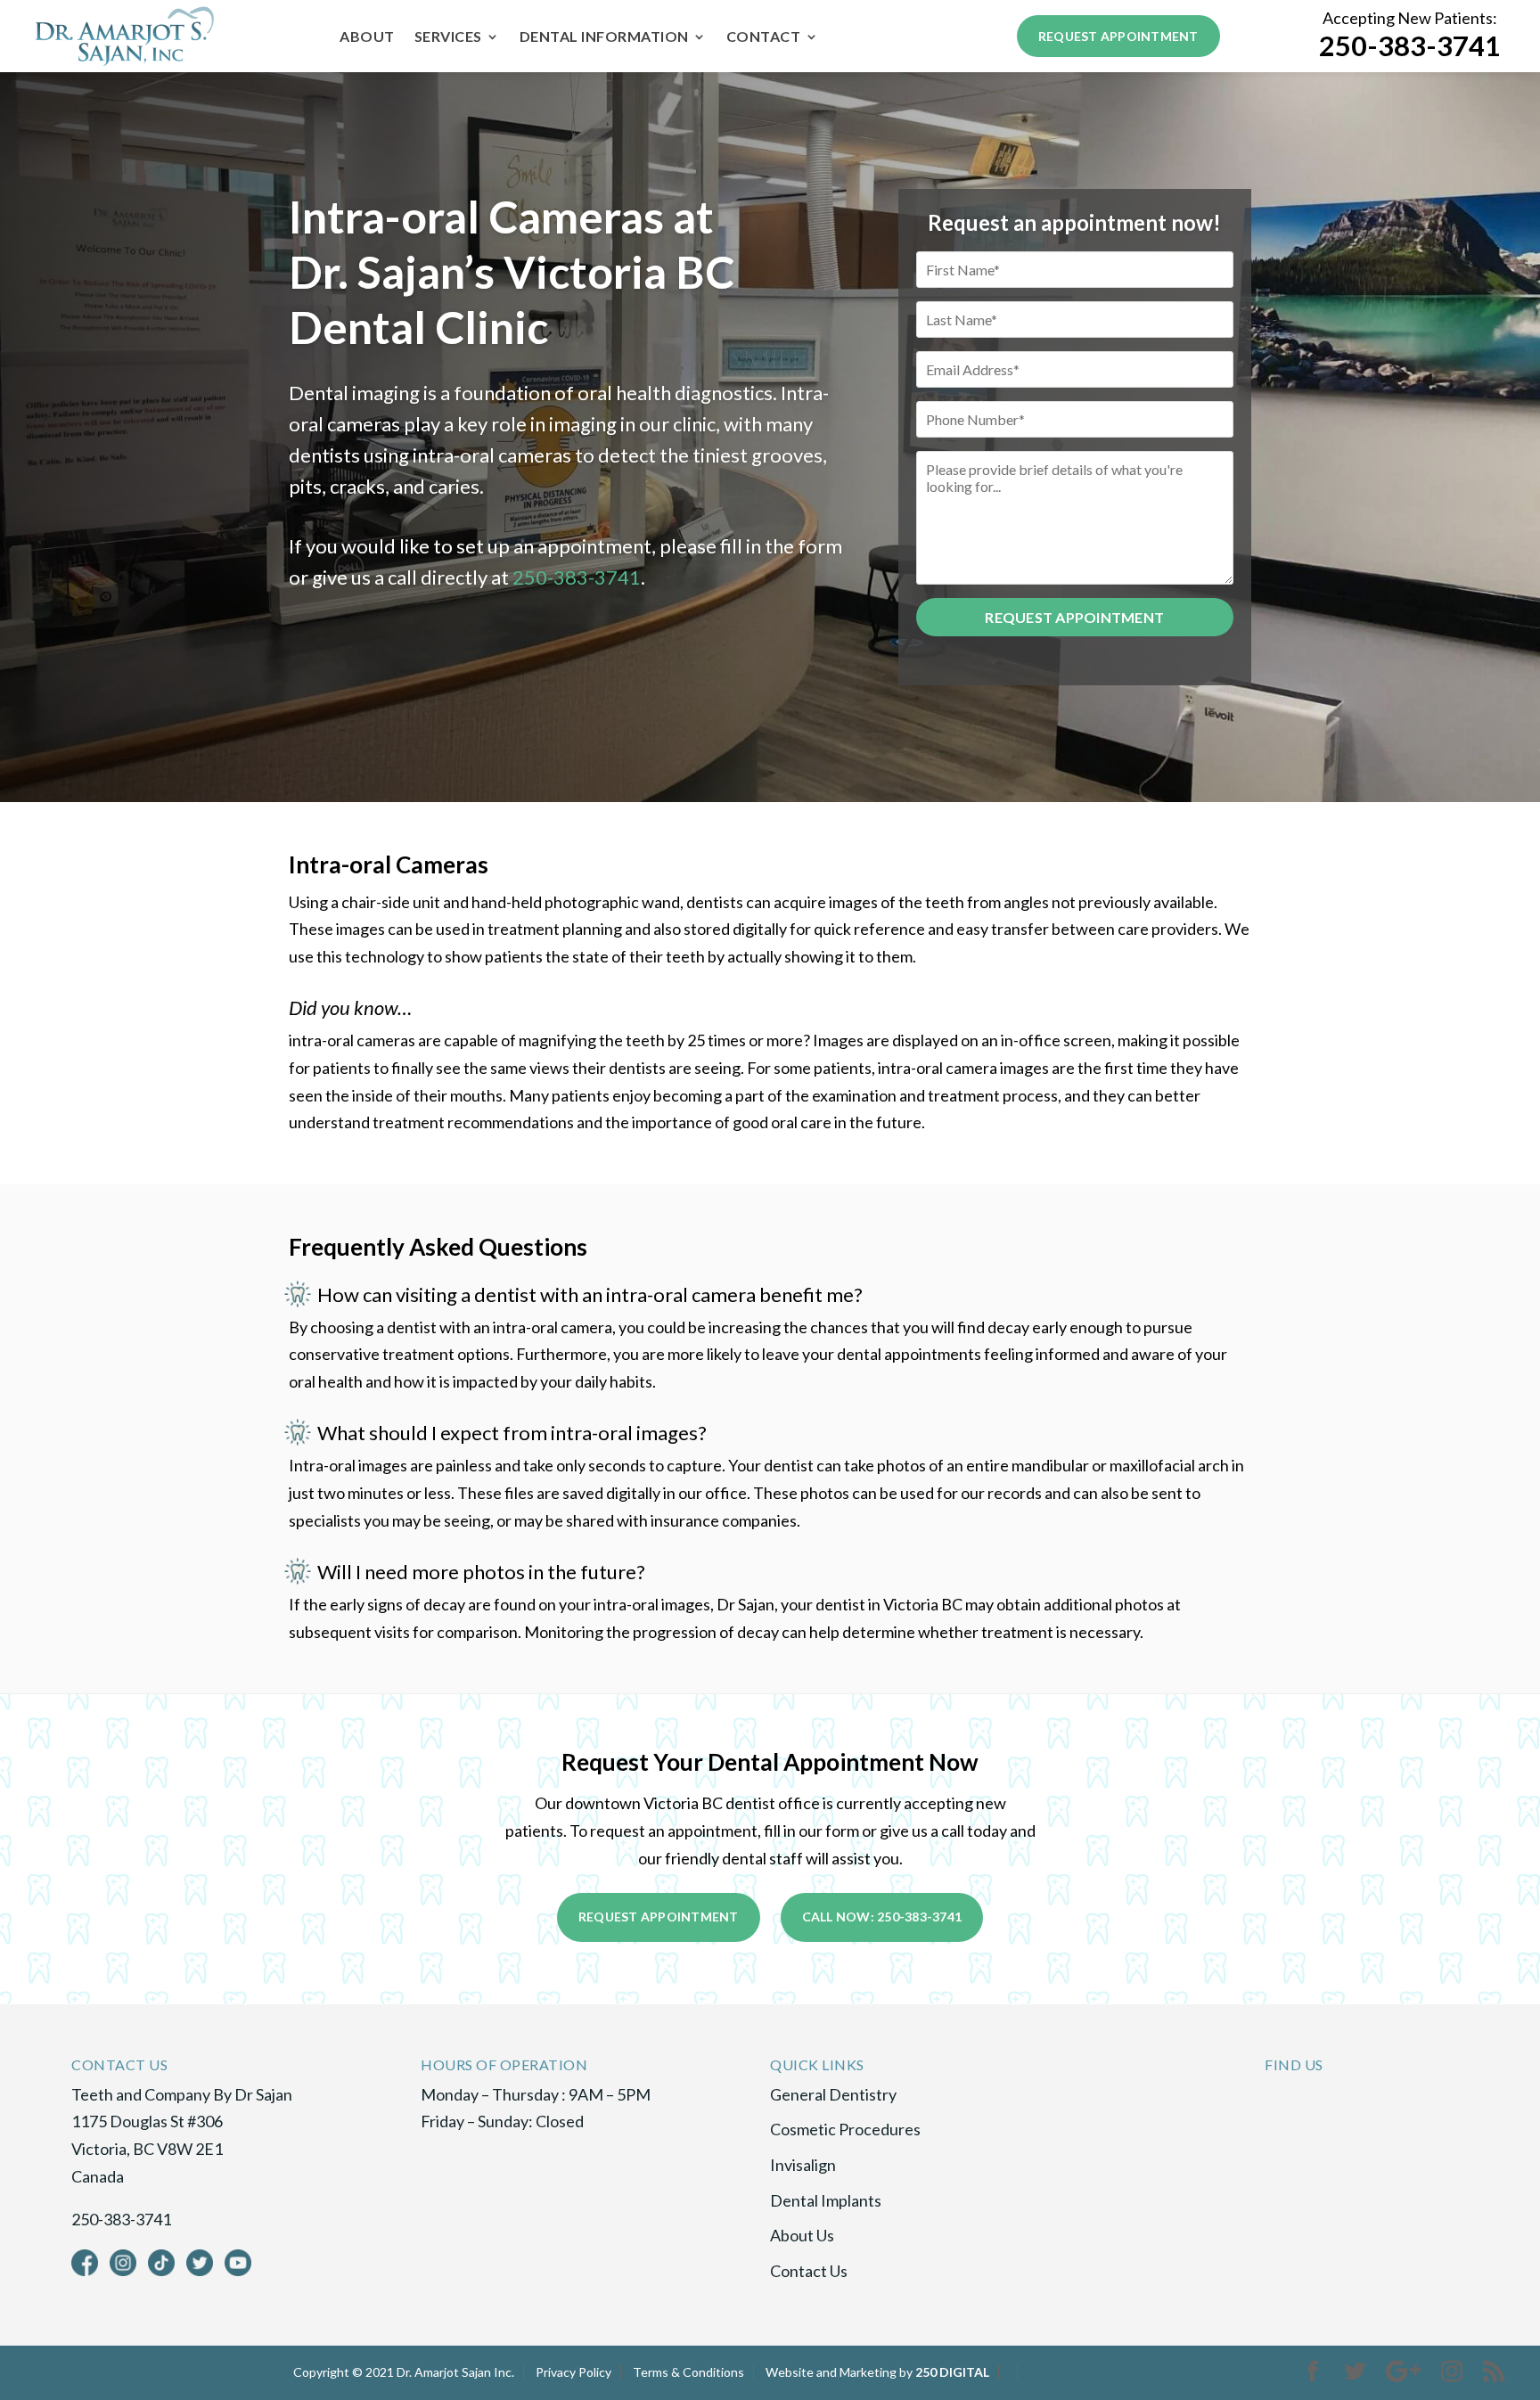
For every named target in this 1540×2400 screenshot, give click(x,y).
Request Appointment (1118, 36)
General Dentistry (833, 2094)
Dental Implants (826, 2200)
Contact (764, 37)
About (367, 37)
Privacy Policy (573, 2372)
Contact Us (809, 2271)
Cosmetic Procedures (845, 2129)
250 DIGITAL (952, 2372)
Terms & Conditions (688, 2372)
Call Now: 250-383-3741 (882, 1917)
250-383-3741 (1410, 46)
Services (448, 37)
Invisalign (803, 2165)
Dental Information (604, 37)
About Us (802, 2235)
